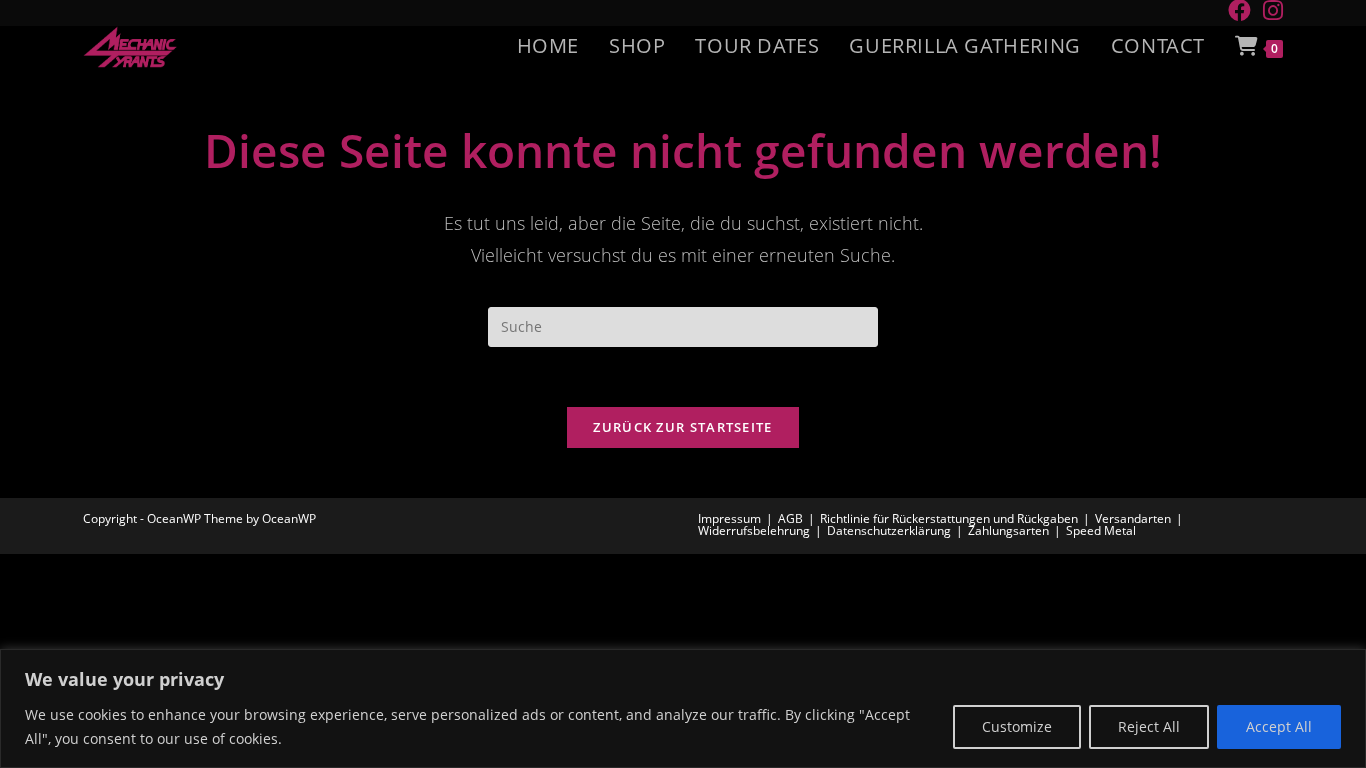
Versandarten (1133, 518)
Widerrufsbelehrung (754, 530)
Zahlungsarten (1008, 530)
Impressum (729, 518)
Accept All (1279, 726)
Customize (1017, 726)
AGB (790, 518)
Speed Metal (1101, 530)
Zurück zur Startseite (682, 427)
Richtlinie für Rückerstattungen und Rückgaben (949, 518)
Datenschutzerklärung (889, 530)
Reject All (1149, 726)
